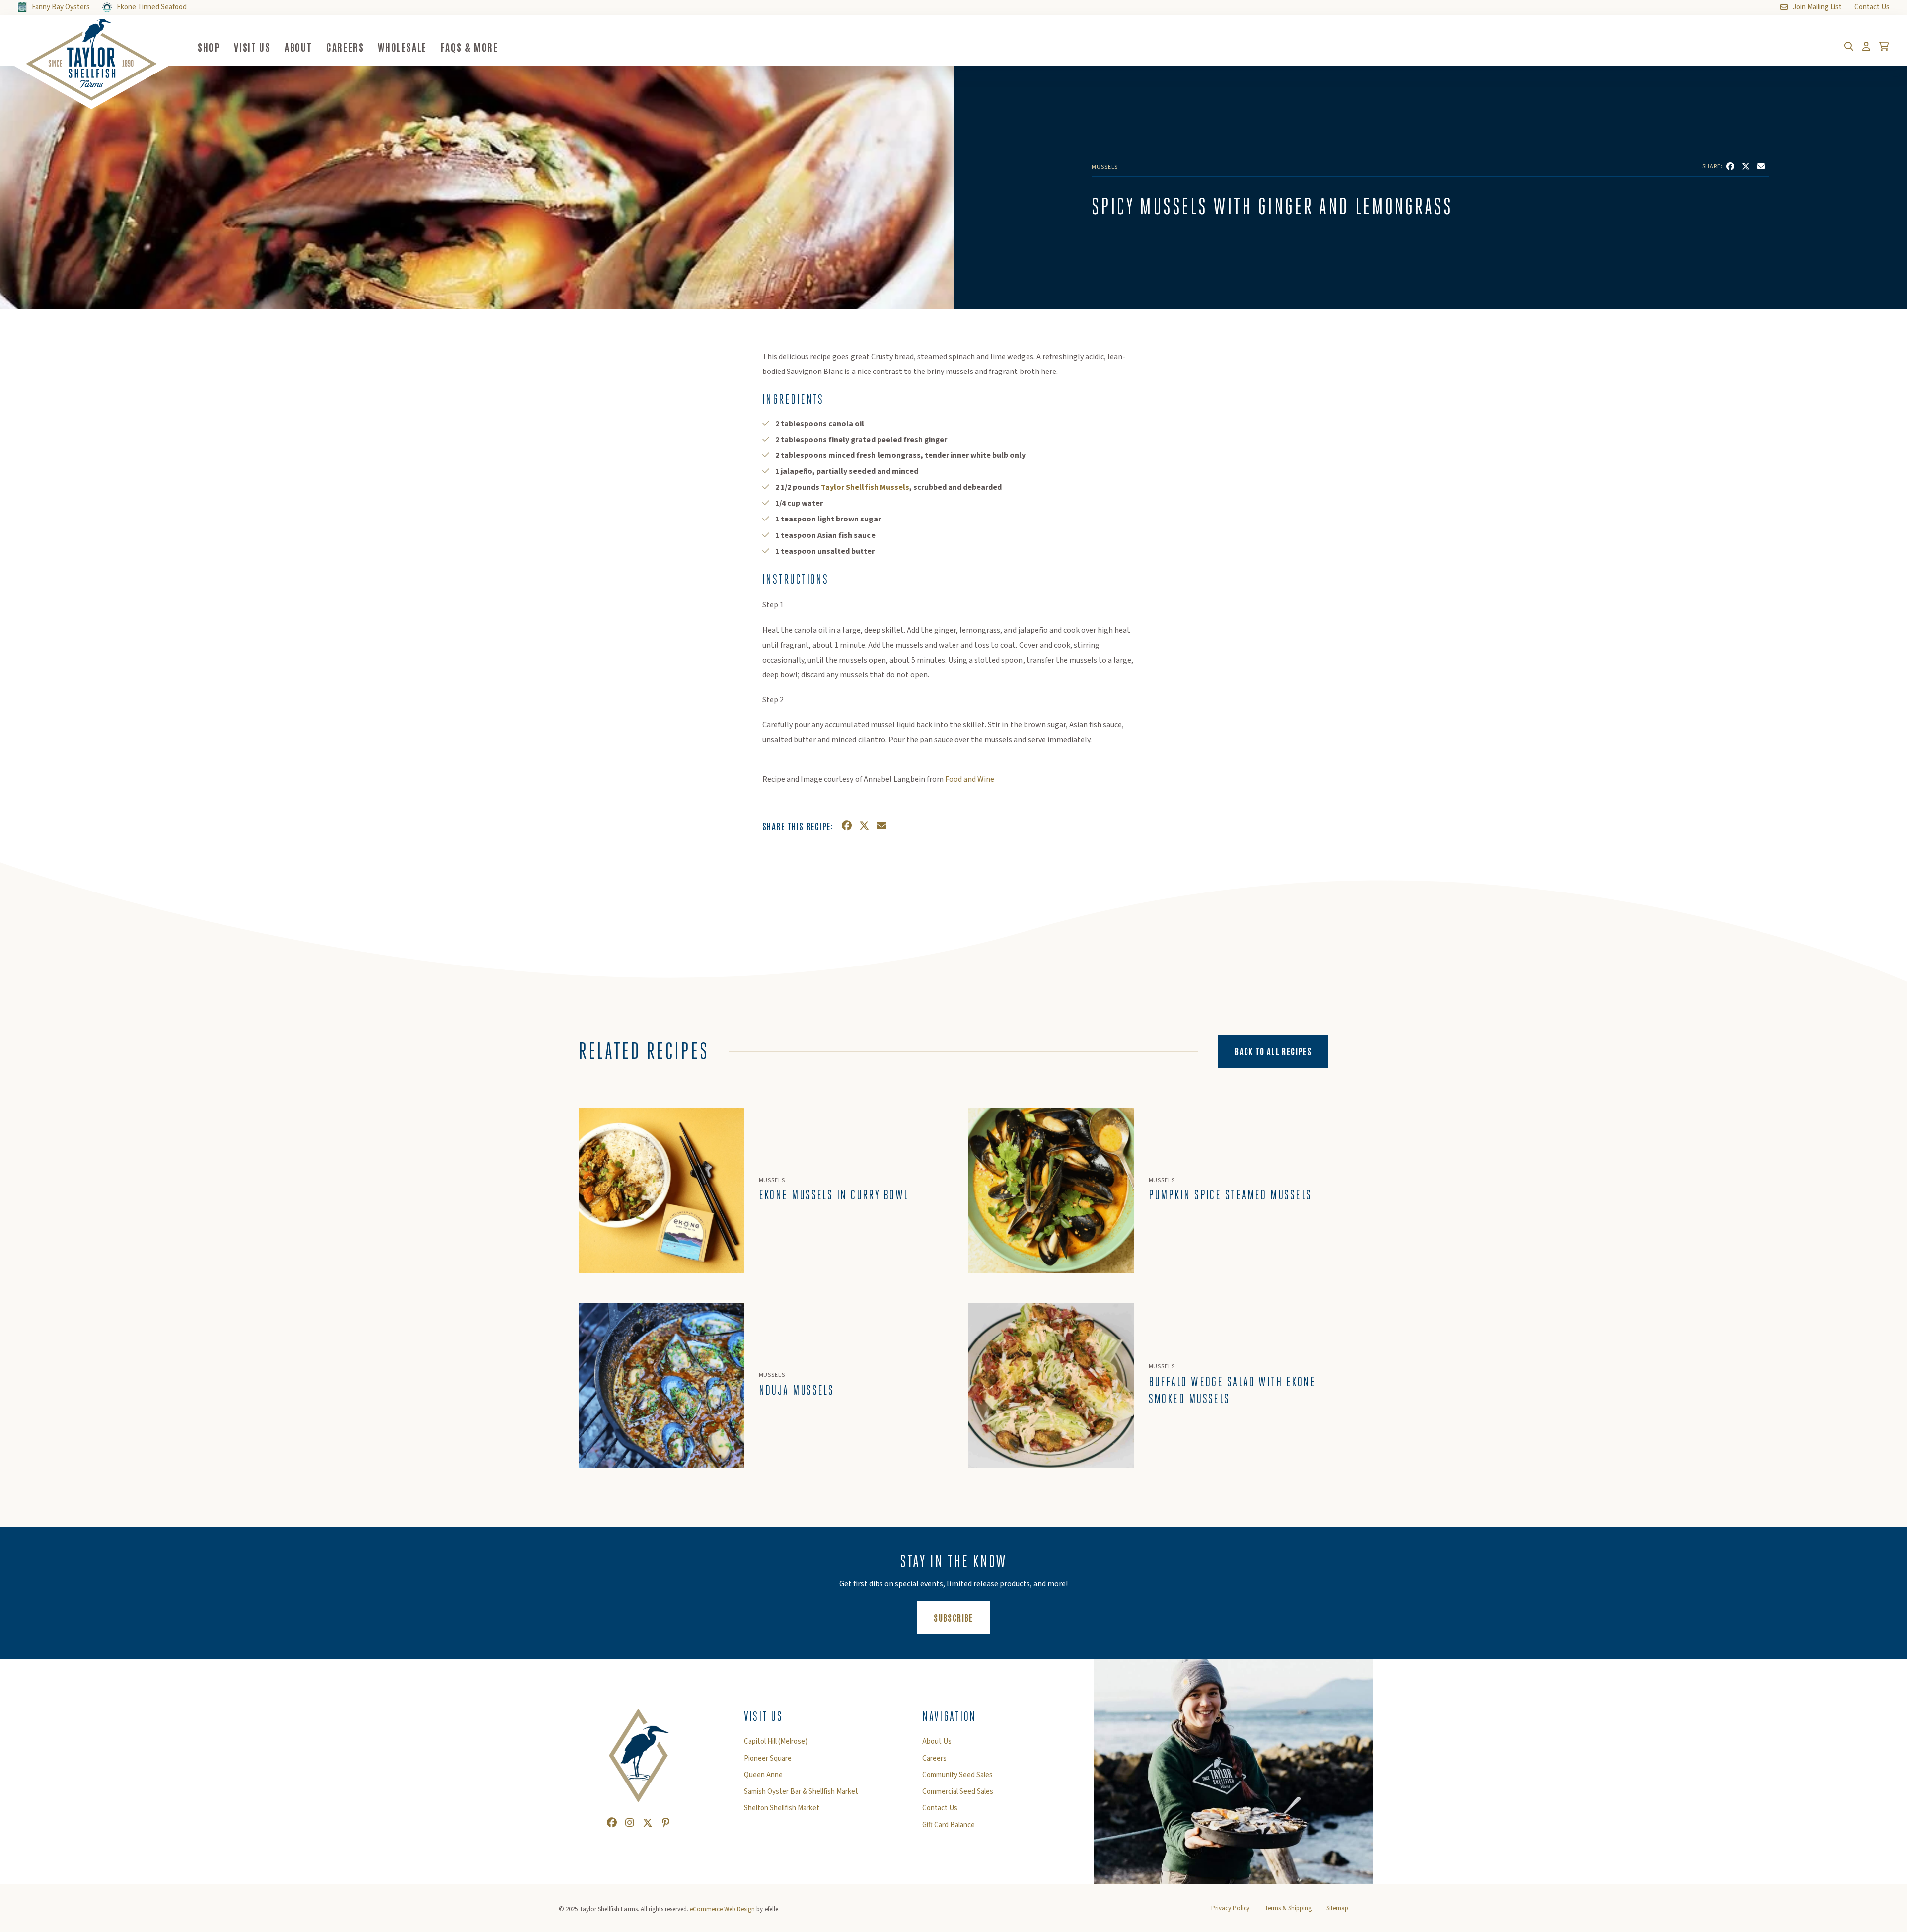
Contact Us (940, 1808)
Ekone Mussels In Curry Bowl (834, 1195)
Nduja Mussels (797, 1390)
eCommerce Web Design (722, 1909)
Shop (209, 47)
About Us (937, 1742)
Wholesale (402, 47)
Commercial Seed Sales (958, 1792)
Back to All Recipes (1273, 1051)
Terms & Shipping (1288, 1908)
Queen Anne (763, 1775)
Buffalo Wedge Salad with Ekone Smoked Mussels (1232, 1390)
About (298, 47)
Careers (345, 47)
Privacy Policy (1230, 1908)
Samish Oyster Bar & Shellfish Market (801, 1792)
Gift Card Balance (949, 1825)
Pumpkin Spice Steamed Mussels (1230, 1195)
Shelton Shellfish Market (782, 1808)
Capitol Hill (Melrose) (776, 1742)
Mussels (1105, 167)
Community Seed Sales (957, 1775)
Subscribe (962, 1617)
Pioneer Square (768, 1759)
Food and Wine (969, 779)
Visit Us (252, 47)
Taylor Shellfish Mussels (865, 487)
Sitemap (1337, 1908)
